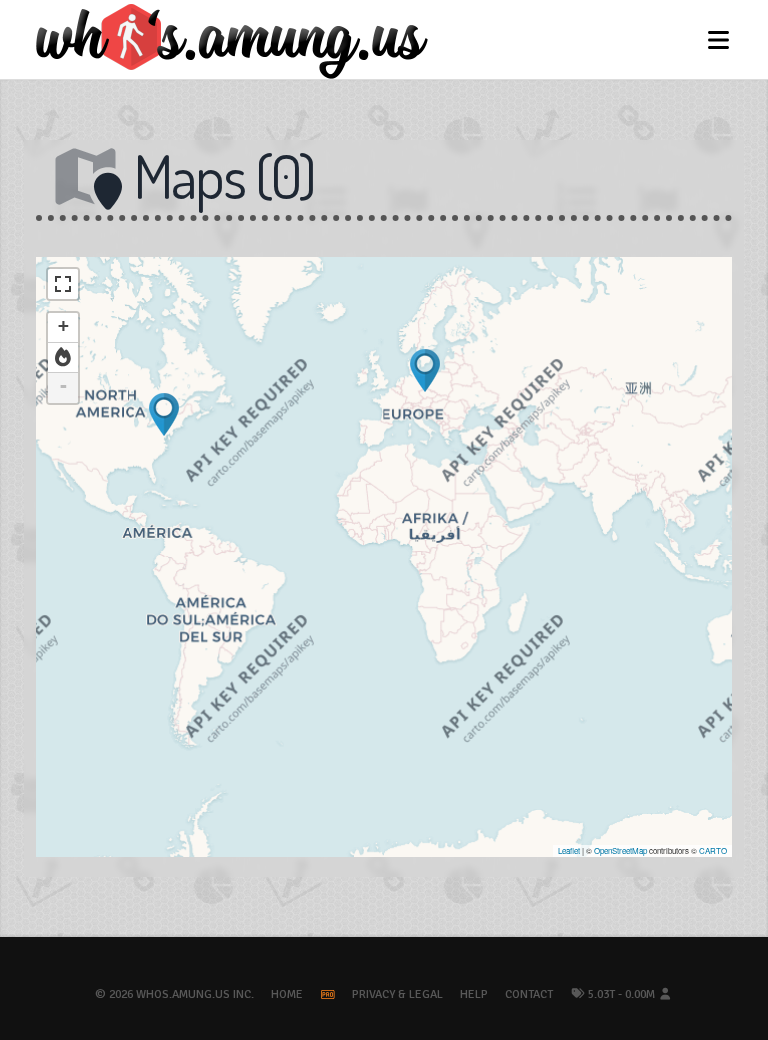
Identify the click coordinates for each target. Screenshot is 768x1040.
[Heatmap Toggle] (63, 358)
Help (474, 994)
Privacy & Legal (397, 994)
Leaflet (569, 850)
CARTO (713, 850)
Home (287, 994)
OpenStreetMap (620, 850)
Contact (529, 994)
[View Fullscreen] (63, 284)
